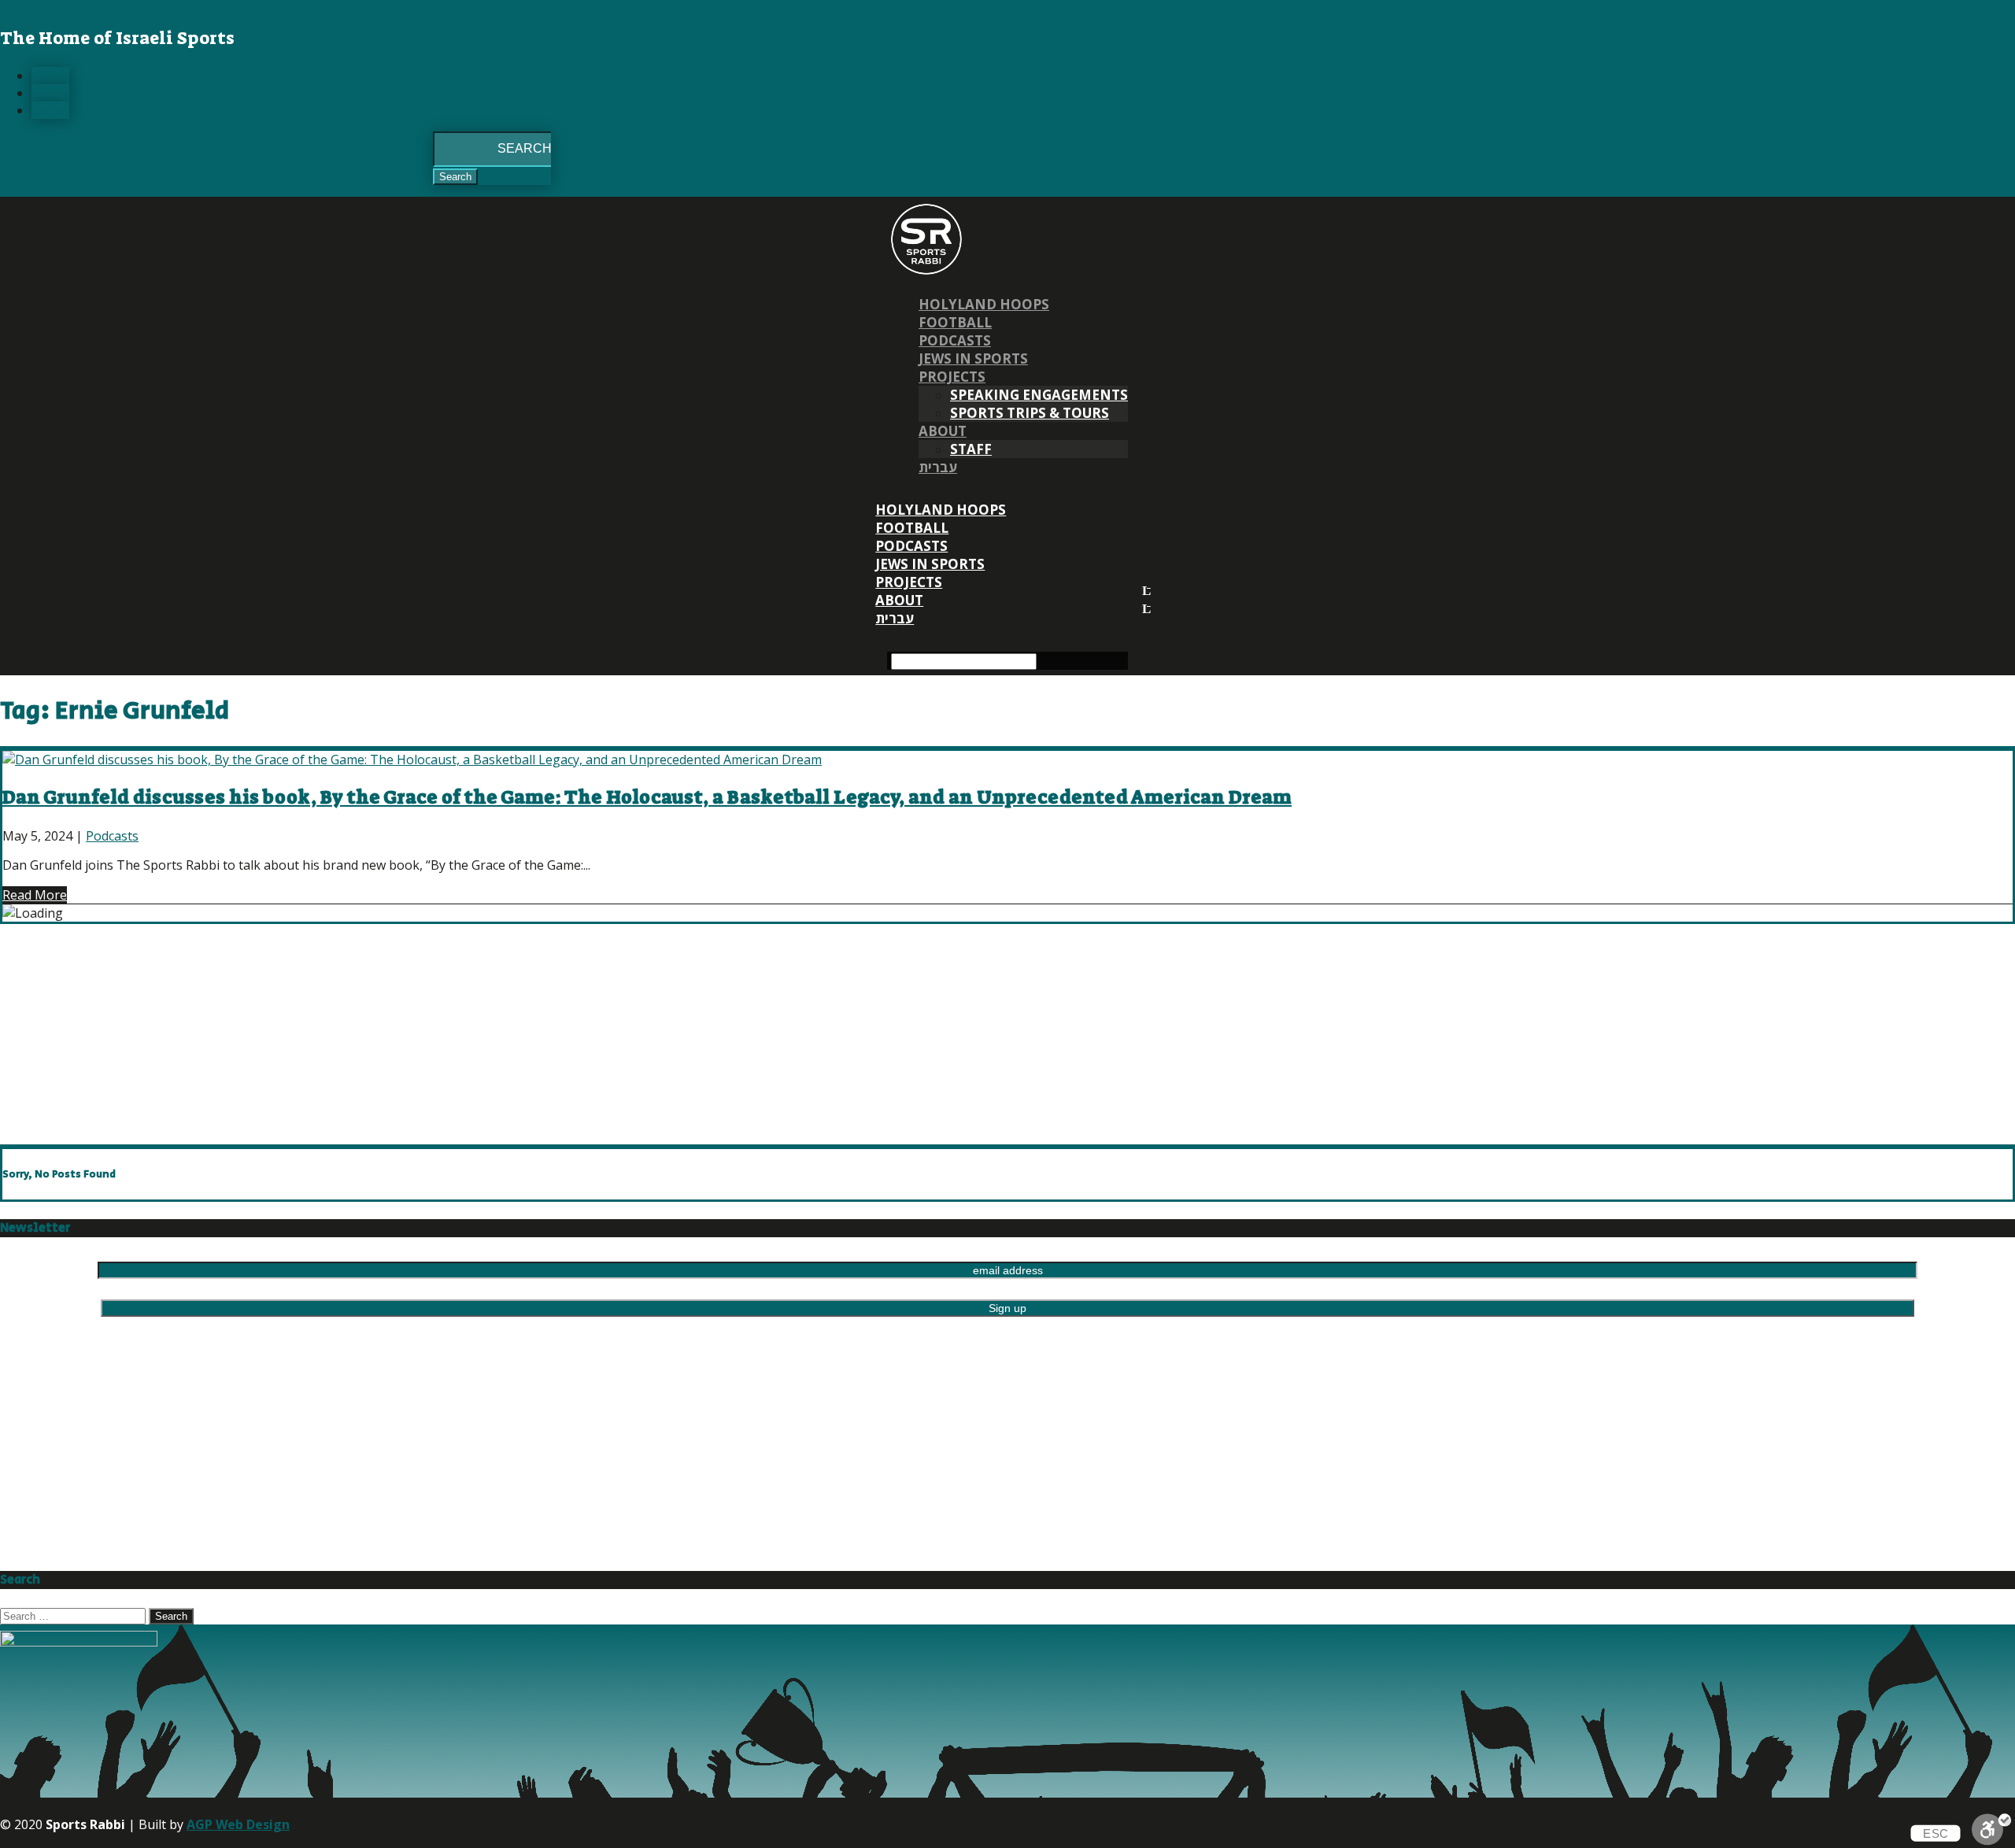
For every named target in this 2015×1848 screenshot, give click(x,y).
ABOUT (943, 431)
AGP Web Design (238, 1824)
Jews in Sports (973, 359)
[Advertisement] (472, 1034)
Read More (35, 895)
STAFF (971, 449)
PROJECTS (952, 377)
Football (955, 322)
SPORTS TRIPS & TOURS (1030, 413)
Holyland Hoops (984, 304)
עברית (938, 467)
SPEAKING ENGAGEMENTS (1039, 395)
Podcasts (955, 340)
